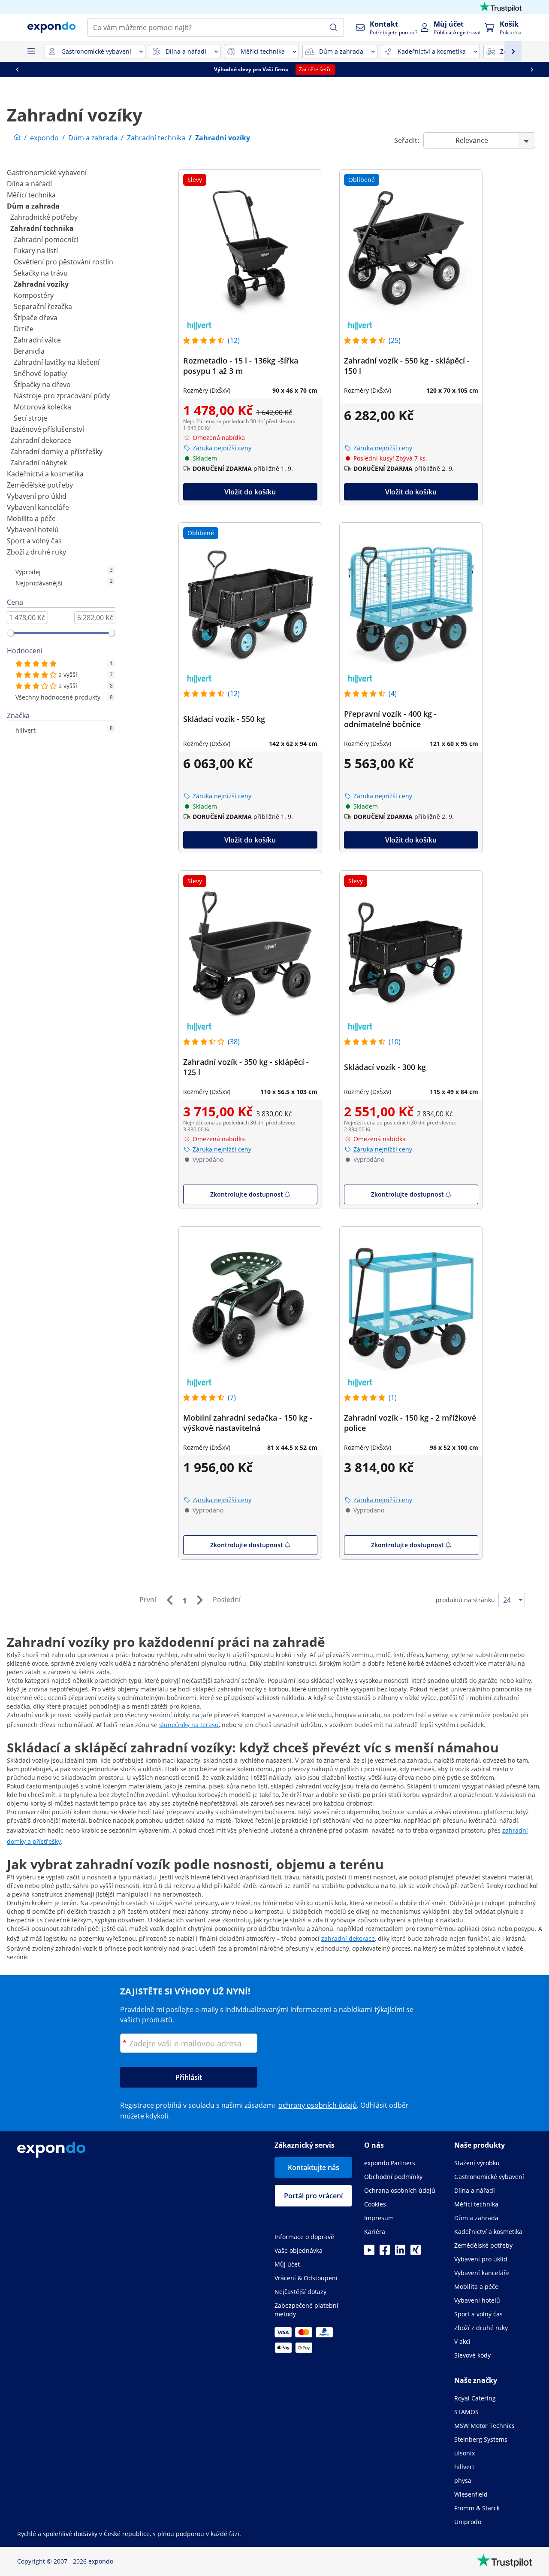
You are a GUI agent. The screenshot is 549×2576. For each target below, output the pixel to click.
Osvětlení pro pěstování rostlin (63, 262)
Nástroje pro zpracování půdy (62, 396)
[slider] (11, 633)
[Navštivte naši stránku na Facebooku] (385, 2252)
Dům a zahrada (33, 206)
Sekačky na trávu (41, 273)
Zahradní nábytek (39, 463)
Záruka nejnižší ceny (222, 448)
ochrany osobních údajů (318, 2105)
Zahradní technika (42, 228)
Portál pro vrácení (313, 2196)
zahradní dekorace (348, 1938)
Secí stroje (30, 418)
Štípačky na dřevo (42, 385)
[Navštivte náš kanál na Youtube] (369, 2252)
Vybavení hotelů (33, 530)
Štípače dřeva (36, 318)
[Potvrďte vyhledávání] (334, 27)
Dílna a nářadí (29, 184)
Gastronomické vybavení (47, 173)
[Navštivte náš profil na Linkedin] (400, 2252)
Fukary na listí (36, 251)
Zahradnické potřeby (44, 217)
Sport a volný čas (34, 541)
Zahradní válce (37, 340)
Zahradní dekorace (41, 440)
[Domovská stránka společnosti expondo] (17, 138)
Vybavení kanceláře (38, 507)
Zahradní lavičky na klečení (57, 362)
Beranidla (29, 351)
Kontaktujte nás (314, 2167)
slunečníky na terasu (189, 1725)
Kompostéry (34, 295)
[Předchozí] (169, 1600)
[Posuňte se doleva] (36, 70)
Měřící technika (31, 195)
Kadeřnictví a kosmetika (45, 474)
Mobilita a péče (31, 518)
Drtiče (24, 329)
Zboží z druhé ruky (36, 552)
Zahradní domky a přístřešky (56, 452)
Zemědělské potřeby (40, 485)
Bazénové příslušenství (47, 429)
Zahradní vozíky (41, 284)
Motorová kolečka (42, 407)
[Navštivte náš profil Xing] (416, 2252)
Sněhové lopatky (40, 373)
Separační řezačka (43, 306)
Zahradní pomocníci (46, 239)
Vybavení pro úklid (37, 496)
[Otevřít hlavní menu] (31, 52)
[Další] (199, 1600)
